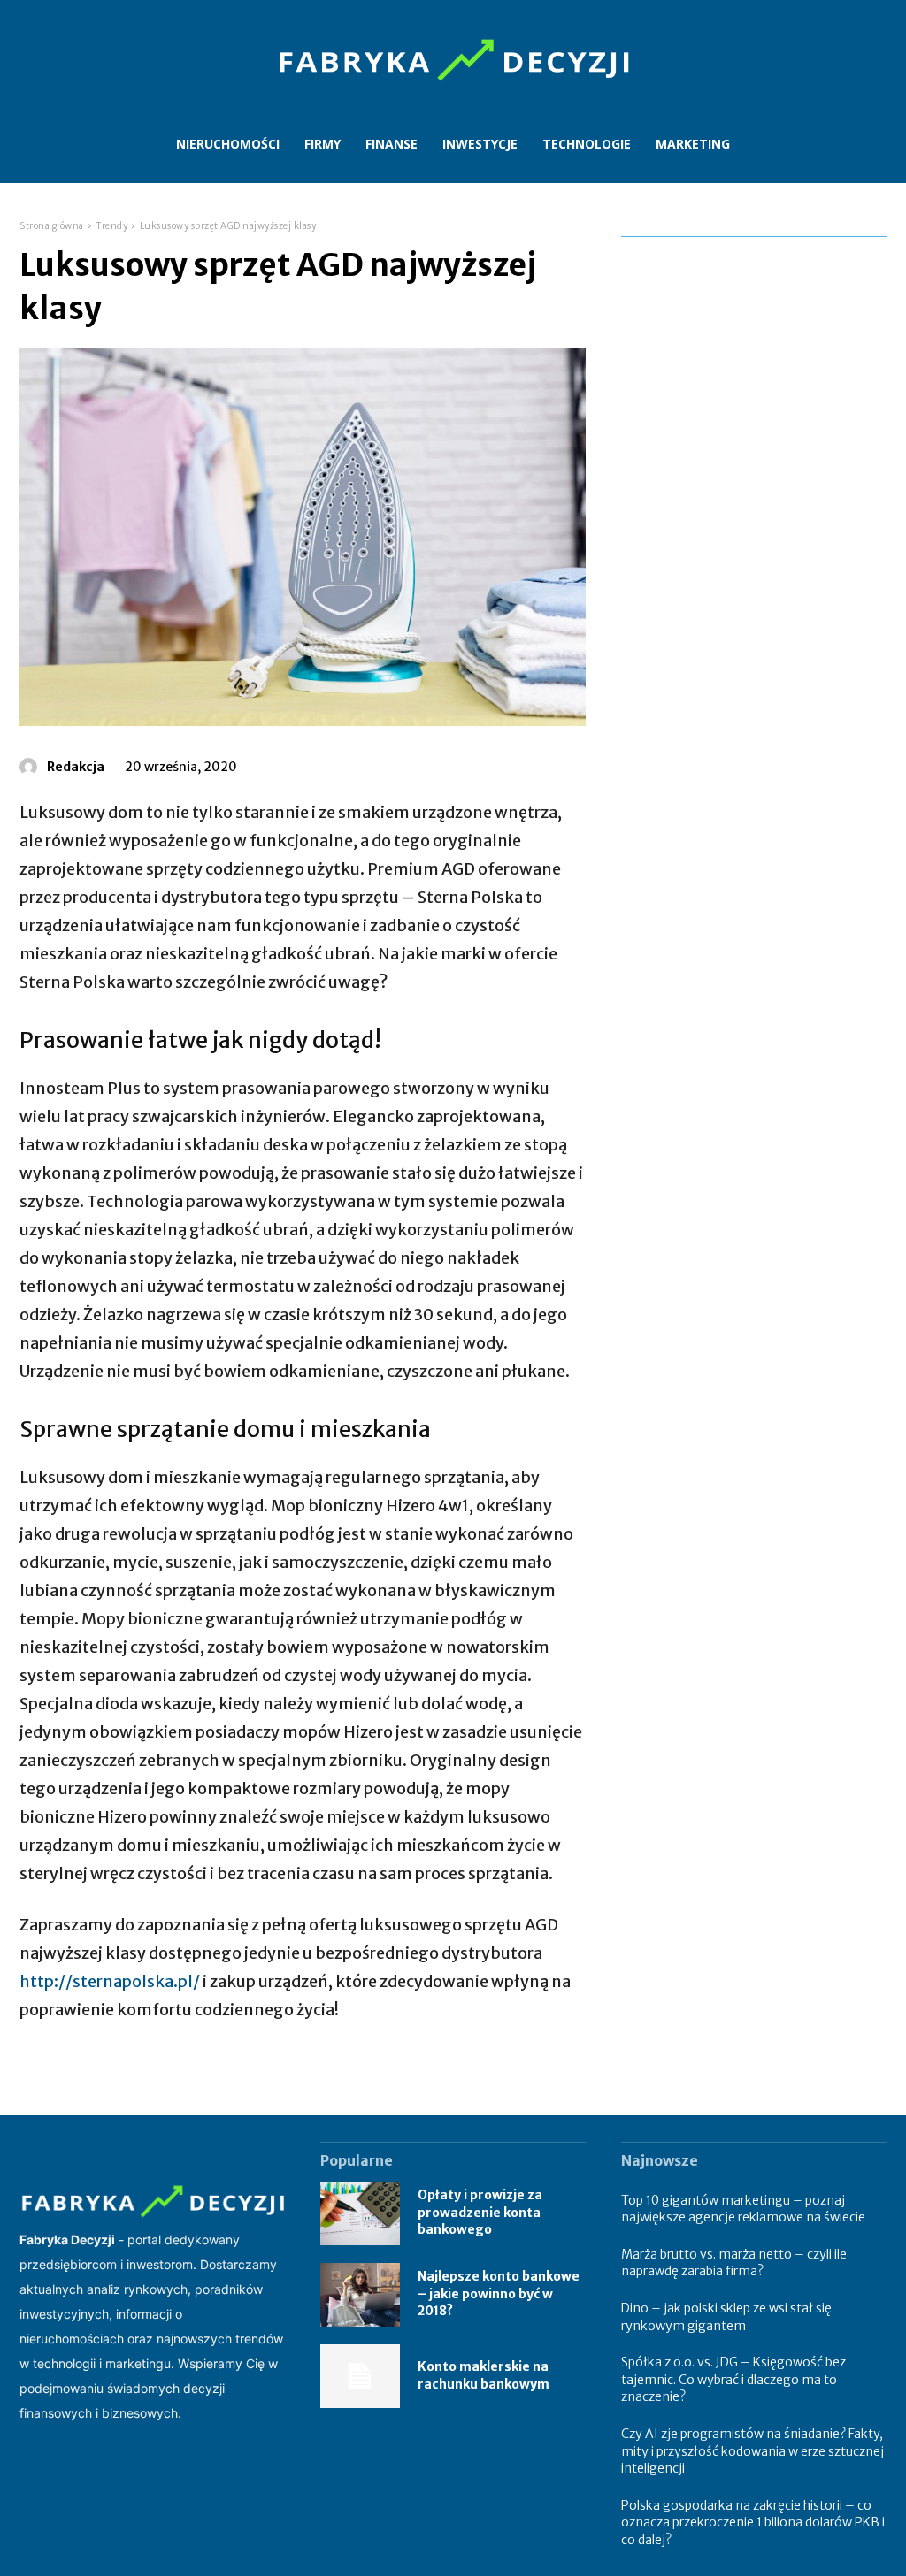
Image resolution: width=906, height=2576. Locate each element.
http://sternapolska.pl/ (110, 1981)
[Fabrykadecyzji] (453, 61)
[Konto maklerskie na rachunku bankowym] (360, 2376)
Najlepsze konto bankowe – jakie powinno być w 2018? (499, 2293)
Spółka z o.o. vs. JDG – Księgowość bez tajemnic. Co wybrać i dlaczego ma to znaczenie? (733, 2379)
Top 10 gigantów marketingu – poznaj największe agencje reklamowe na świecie (743, 2209)
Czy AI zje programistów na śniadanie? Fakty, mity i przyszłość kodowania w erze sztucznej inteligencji (752, 2451)
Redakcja (76, 767)
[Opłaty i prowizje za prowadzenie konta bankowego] (360, 2213)
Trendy (111, 226)
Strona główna (52, 226)
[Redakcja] (31, 767)
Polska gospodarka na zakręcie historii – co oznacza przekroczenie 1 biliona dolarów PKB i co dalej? (753, 2522)
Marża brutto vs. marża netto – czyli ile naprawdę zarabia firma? (734, 2263)
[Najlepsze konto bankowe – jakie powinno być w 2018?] (360, 2295)
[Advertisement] (754, 356)
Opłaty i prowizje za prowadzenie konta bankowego (480, 2212)
